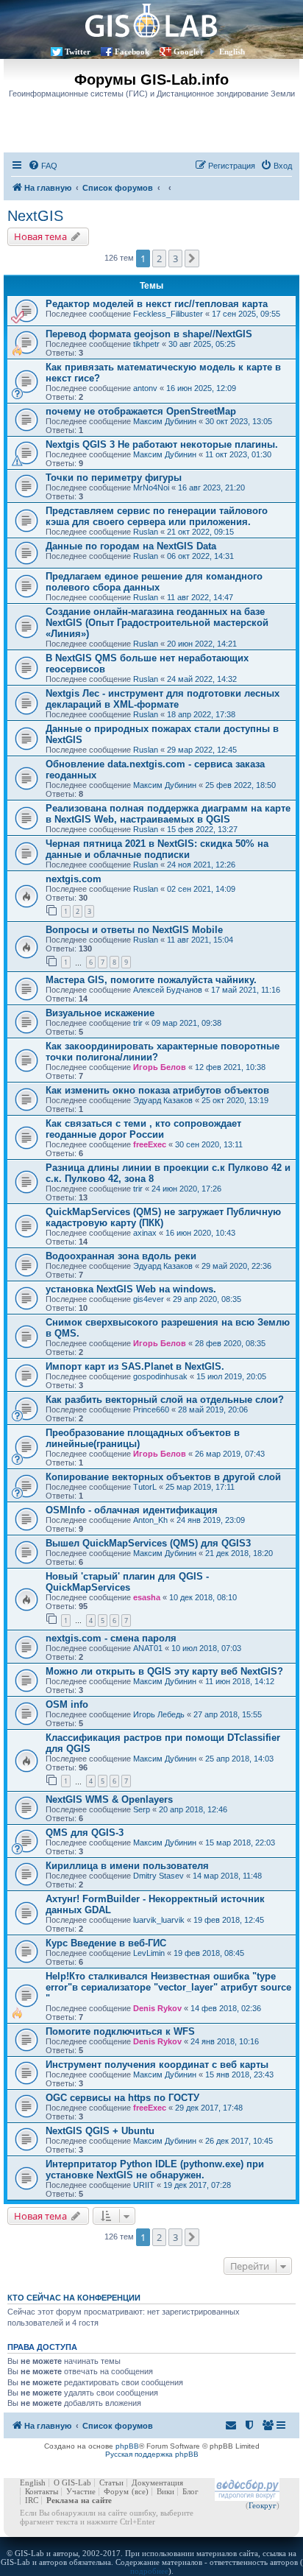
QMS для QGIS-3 (85, 1833)
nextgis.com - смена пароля (111, 1638)
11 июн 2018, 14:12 (240, 1681)
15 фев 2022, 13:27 (202, 829)
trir (138, 1023)
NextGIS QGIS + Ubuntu (100, 2131)
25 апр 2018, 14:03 (239, 1759)
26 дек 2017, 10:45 (239, 2141)
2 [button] (159, 258)
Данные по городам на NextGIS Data (131, 546)
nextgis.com (74, 879)
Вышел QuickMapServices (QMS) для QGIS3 (148, 1543)
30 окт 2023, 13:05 (239, 421)
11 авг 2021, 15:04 (200, 940)
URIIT (144, 2185)
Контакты (42, 2491)
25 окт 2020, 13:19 (235, 1100)
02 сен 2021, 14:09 (201, 889)
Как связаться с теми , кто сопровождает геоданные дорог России (143, 1129)
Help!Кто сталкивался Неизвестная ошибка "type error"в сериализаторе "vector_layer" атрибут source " (168, 1987)
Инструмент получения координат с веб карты (157, 2065)
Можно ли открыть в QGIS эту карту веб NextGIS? (164, 1671)
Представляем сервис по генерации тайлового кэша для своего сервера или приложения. (157, 516)
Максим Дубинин (165, 421)
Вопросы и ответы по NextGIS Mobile (134, 930)
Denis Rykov (157, 2008)
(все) (140, 2491)
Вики (165, 2491)
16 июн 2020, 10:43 (200, 1233)
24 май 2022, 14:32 (202, 679)
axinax (145, 1233)
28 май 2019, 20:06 (213, 1410)
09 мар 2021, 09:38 (186, 1023)
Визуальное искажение (100, 1013)
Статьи (111, 2482)
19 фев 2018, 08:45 (209, 1953)
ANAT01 (148, 1648)
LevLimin (149, 1953)
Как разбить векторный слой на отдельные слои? (165, 1400)
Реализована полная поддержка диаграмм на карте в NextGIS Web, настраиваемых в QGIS (168, 814)
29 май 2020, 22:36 (236, 1266)
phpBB (127, 2446)
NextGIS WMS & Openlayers (109, 1799)
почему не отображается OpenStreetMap (141, 411)
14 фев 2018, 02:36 (226, 2008)
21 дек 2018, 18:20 (239, 1553)
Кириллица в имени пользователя (127, 1866)
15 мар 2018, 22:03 (240, 1843)
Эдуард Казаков (163, 1100)
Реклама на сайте (79, 2500)
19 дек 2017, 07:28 (197, 2185)
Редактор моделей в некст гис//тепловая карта (157, 304)
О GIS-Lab (72, 2482)
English (232, 52)
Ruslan (146, 532)
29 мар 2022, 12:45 (202, 750)
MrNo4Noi (151, 488)
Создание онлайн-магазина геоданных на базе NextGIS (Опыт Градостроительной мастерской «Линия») (157, 623)
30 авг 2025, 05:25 (202, 344)
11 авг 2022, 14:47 (200, 597)
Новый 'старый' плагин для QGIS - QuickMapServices (127, 1582)
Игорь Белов (160, 1067)
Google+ (189, 52)
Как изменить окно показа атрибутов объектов (157, 1090)
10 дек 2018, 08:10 (203, 1597)
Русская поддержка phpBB (152, 2454)
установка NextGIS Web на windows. (131, 1289)
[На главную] (151, 20)
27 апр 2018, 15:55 (228, 1714)
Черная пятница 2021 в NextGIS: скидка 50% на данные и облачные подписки (157, 849)
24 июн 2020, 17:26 (186, 1189)
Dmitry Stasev (158, 1876)
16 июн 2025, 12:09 (201, 388)
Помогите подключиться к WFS (120, 2031)
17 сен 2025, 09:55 (246, 314)
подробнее (149, 2571)
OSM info (67, 1704)
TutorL (145, 1487)
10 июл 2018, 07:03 (206, 1648)
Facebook (132, 52)
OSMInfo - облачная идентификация (132, 1510)
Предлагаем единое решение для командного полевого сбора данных (154, 582)
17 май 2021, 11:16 (246, 990)
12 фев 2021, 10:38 (230, 1067)
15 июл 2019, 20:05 (231, 1376)
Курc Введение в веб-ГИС (106, 1943)
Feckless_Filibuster (168, 314)
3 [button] (175, 258)
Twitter (78, 52)
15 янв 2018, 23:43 (239, 2074)
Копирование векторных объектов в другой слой (163, 1477)
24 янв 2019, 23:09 (211, 1520)
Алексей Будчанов (168, 990)
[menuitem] (43, 166)
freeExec (150, 1144)
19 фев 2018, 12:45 (229, 1920)
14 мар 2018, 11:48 (227, 1876)
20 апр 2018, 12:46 (193, 1809)
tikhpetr (146, 344)
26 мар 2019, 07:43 (230, 1454)
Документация (157, 2482)
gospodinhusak (160, 1376)
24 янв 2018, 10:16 (225, 2041)
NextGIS (35, 216)
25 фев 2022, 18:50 (240, 785)
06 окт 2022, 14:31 (200, 556)
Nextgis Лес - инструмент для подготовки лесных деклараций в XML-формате (163, 699)
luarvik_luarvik (159, 1920)
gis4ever (149, 1299)
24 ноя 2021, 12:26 (201, 865)
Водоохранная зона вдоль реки (121, 1256)
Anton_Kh (150, 1520)
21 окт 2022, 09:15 (200, 532)
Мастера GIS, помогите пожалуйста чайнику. (151, 980)
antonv (145, 388)
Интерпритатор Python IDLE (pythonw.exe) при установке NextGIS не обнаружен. (155, 2169)
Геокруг (263, 2505)
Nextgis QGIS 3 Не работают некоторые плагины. (162, 444)
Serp (142, 1809)
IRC (32, 2500)
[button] (192, 258)
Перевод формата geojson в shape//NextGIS (149, 334)
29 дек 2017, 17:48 (209, 2108)
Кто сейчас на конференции (74, 2298)
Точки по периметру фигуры (114, 478)
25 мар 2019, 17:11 (200, 1487)
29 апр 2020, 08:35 (207, 1299)
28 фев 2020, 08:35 (230, 1343)
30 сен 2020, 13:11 (209, 1144)
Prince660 (151, 1410)
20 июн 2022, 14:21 (202, 644)
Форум (116, 2491)
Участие (81, 2491)
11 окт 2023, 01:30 (238, 454)
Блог (190, 2491)
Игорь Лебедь (159, 1714)
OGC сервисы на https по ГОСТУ (122, 2098)
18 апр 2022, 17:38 (201, 714)
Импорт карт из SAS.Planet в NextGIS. (135, 1366)
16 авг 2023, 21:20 (211, 488)
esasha (147, 1597)
